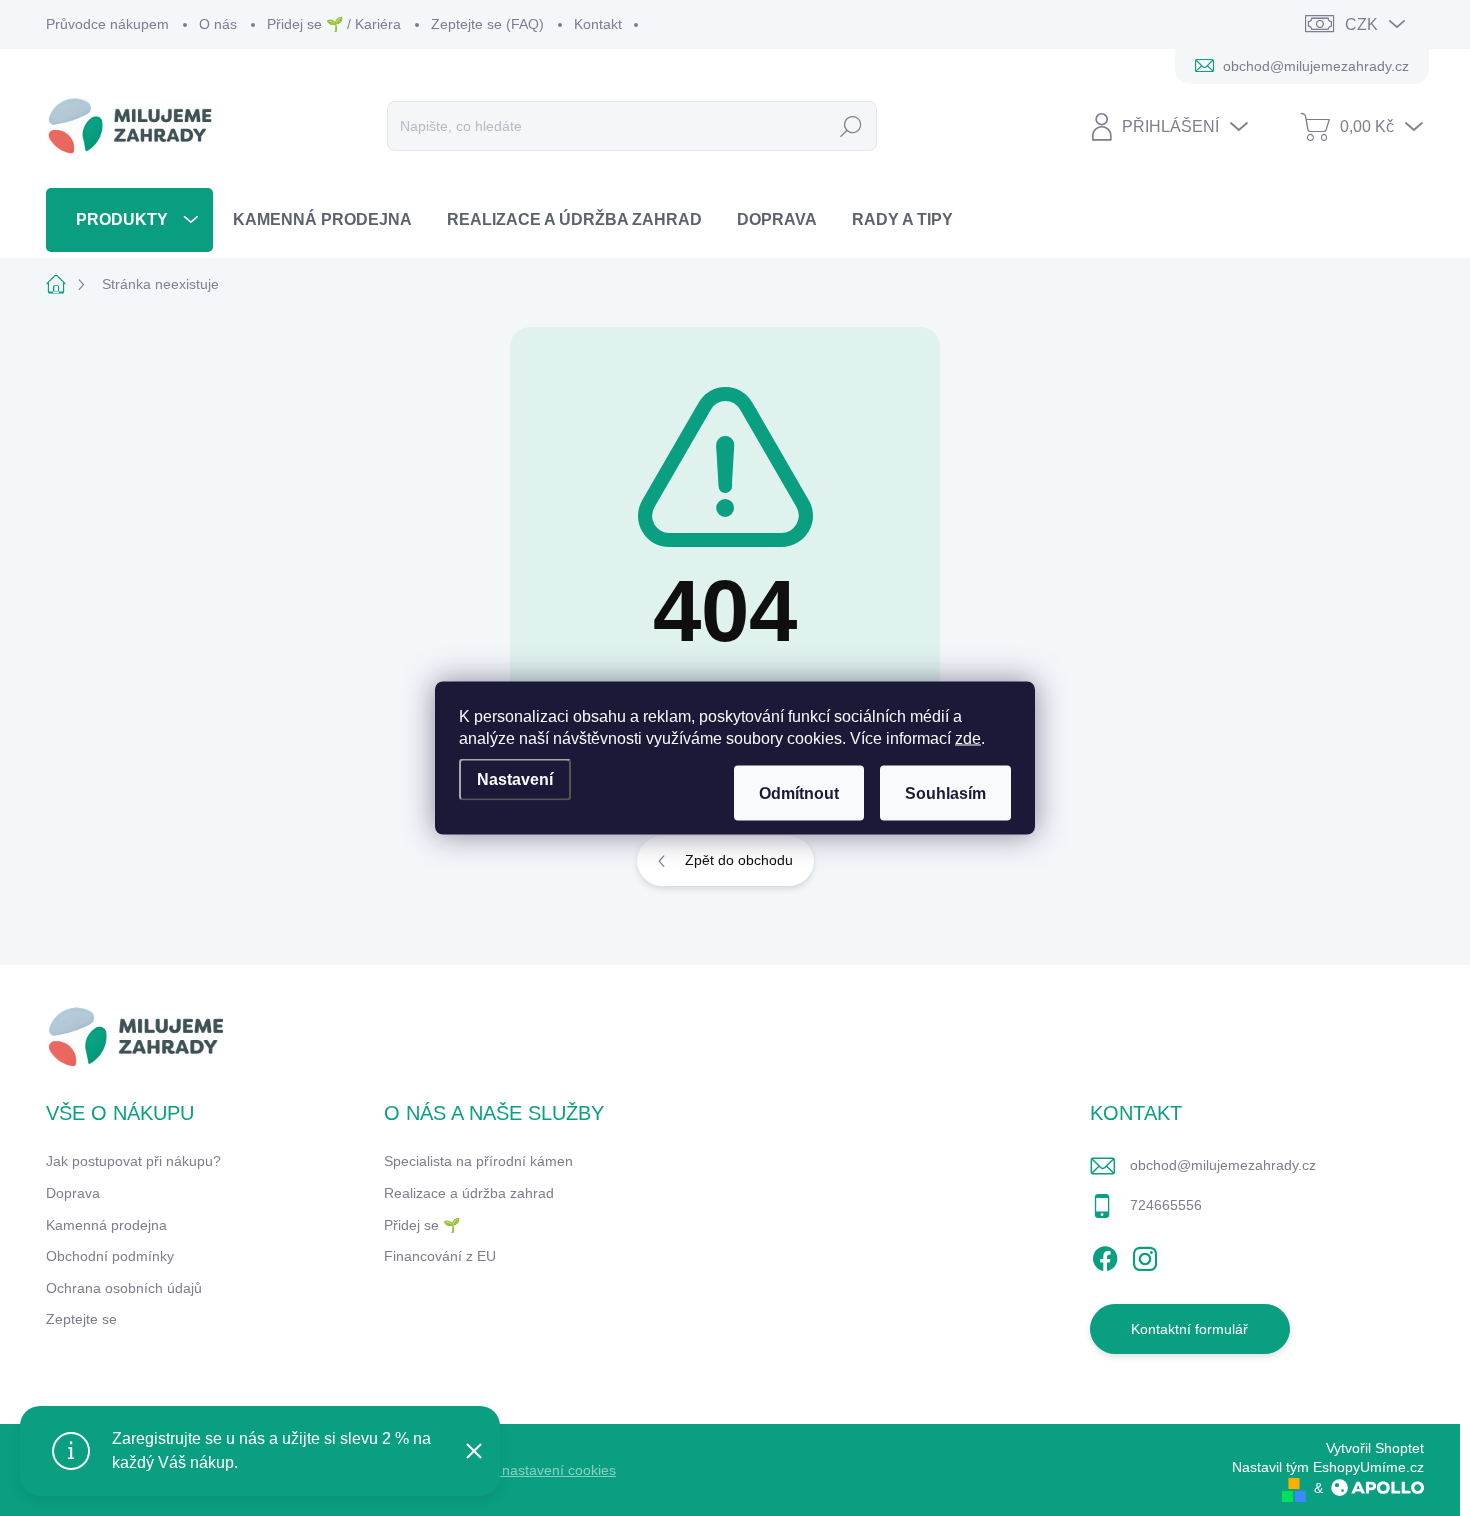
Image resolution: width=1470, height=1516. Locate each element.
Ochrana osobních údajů (124, 1288)
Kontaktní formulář (1189, 1329)
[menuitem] (129, 219)
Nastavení (515, 779)
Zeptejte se (81, 1319)
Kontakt (598, 24)
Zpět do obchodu (739, 860)
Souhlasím (945, 793)
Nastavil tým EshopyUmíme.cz (1328, 1467)
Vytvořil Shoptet (1375, 1448)
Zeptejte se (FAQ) (487, 24)
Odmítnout (799, 793)
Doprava (73, 1193)
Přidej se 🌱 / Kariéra (334, 24)
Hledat (851, 126)
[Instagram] (1145, 1256)
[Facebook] (1105, 1256)
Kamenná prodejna (106, 1225)
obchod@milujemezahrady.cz (1223, 1165)
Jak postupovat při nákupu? (133, 1161)
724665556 (1166, 1205)
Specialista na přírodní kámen (478, 1161)
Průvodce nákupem (107, 24)
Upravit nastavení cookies (534, 1470)
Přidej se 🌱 (422, 1225)
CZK (1361, 24)
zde (968, 738)
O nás (218, 24)
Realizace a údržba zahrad (469, 1193)
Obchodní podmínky (110, 1256)
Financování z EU (440, 1256)
